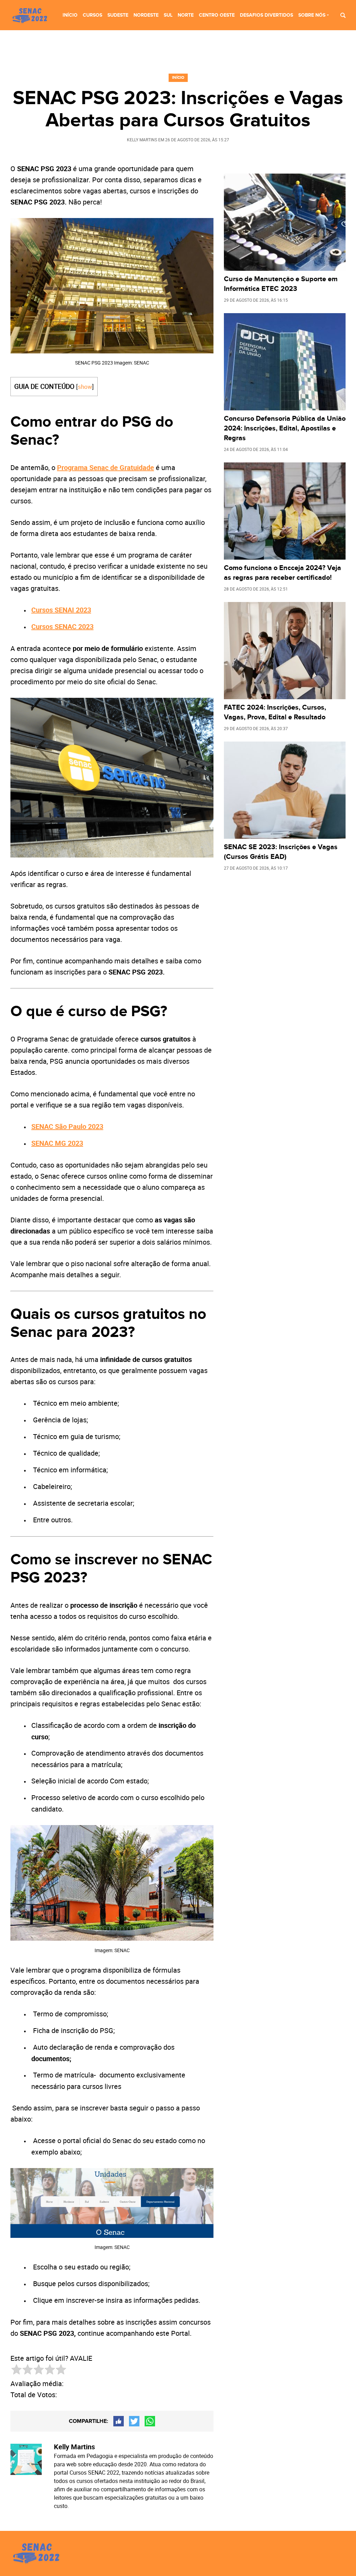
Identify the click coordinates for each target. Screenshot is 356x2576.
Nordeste (146, 15)
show (85, 387)
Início (70, 15)
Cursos (92, 15)
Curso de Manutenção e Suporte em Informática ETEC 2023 (281, 284)
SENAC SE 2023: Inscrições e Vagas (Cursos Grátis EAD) (281, 852)
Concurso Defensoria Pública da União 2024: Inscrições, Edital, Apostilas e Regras (285, 428)
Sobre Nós (312, 15)
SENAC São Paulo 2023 (67, 1126)
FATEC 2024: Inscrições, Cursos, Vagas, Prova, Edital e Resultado (275, 712)
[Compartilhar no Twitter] (134, 2421)
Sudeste (118, 15)
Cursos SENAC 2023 (62, 626)
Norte (186, 15)
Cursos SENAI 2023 (61, 610)
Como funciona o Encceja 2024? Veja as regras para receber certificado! (282, 573)
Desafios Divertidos (266, 15)
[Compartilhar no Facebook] (119, 2421)
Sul (168, 15)
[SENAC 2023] (31, 16)
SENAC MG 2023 (57, 1143)
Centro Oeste (217, 15)
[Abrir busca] (343, 15)
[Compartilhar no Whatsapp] (150, 2421)
